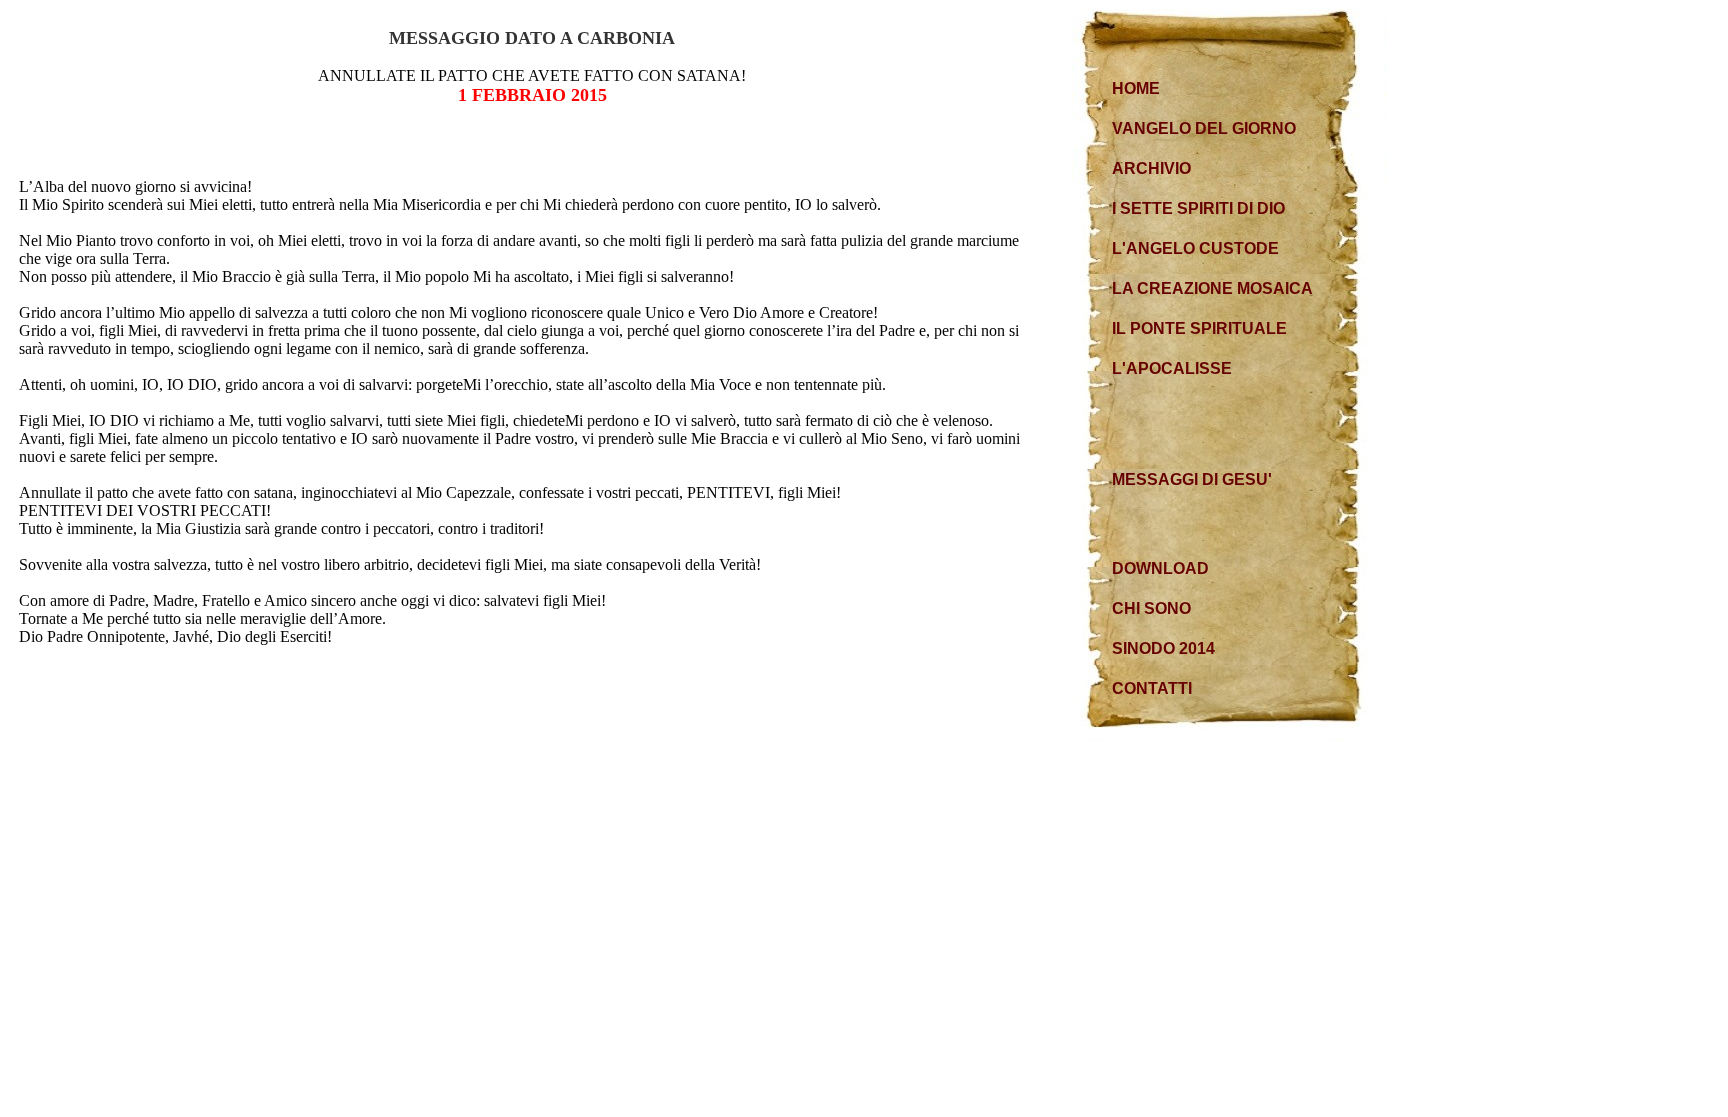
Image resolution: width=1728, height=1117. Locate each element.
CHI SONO (1151, 608)
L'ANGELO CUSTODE (1195, 248)
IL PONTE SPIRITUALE (1199, 328)
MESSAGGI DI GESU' (1192, 479)
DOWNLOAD (1160, 568)
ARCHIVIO (1151, 168)
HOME (1136, 88)
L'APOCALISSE (1172, 368)
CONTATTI (1152, 688)
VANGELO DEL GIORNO (1204, 128)
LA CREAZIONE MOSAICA (1212, 288)
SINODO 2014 (1163, 648)
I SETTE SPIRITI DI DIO (1198, 208)
